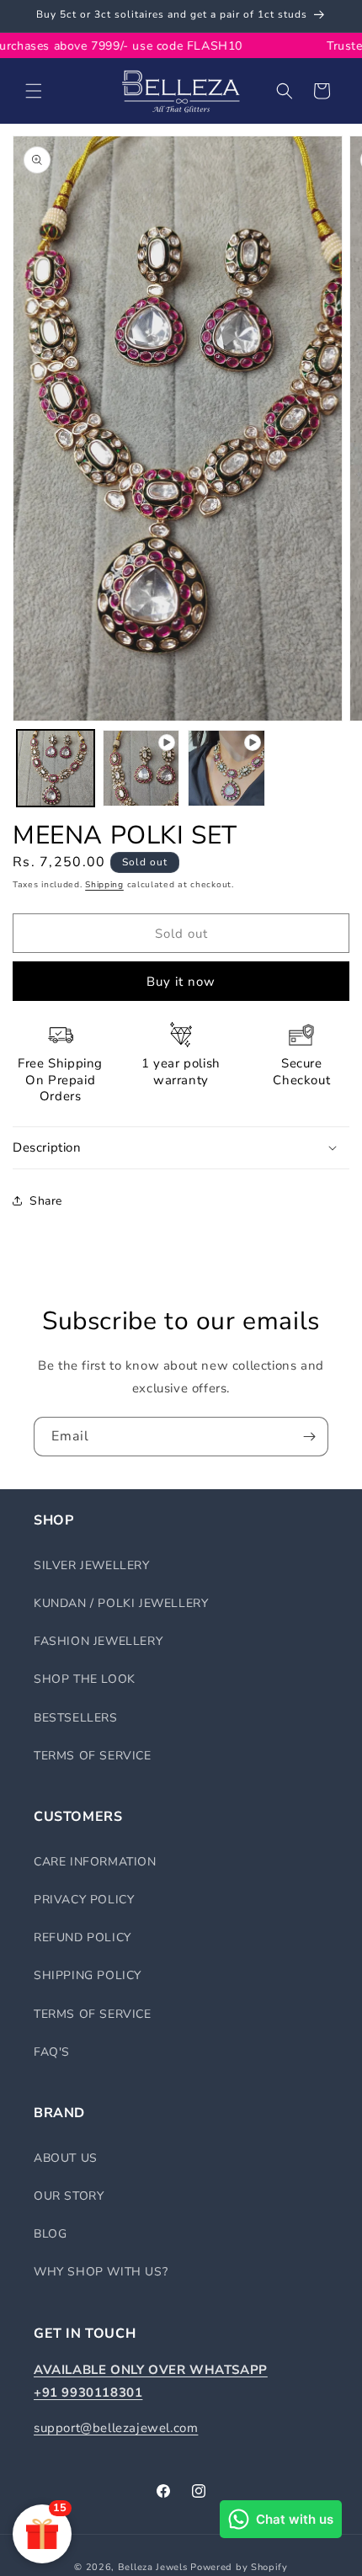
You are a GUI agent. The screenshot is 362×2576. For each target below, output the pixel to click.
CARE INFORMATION (95, 1862)
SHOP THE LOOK (85, 1679)
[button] (34, 91)
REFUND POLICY (83, 1937)
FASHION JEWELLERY (98, 1641)
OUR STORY (69, 2196)
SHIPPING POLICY (88, 1975)
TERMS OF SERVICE (93, 1756)
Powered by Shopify (239, 2567)
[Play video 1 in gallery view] (141, 769)
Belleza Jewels (154, 2567)
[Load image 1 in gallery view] (56, 769)
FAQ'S (52, 2052)
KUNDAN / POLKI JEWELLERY (121, 1603)
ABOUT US (66, 2158)
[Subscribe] (309, 1437)
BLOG (50, 2234)
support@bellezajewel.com (116, 2428)
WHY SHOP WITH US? (101, 2272)
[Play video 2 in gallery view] (226, 769)
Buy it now (181, 982)
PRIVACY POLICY (84, 1900)
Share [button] (46, 1201)
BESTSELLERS (76, 1718)
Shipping (104, 885)
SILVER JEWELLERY (92, 1565)
